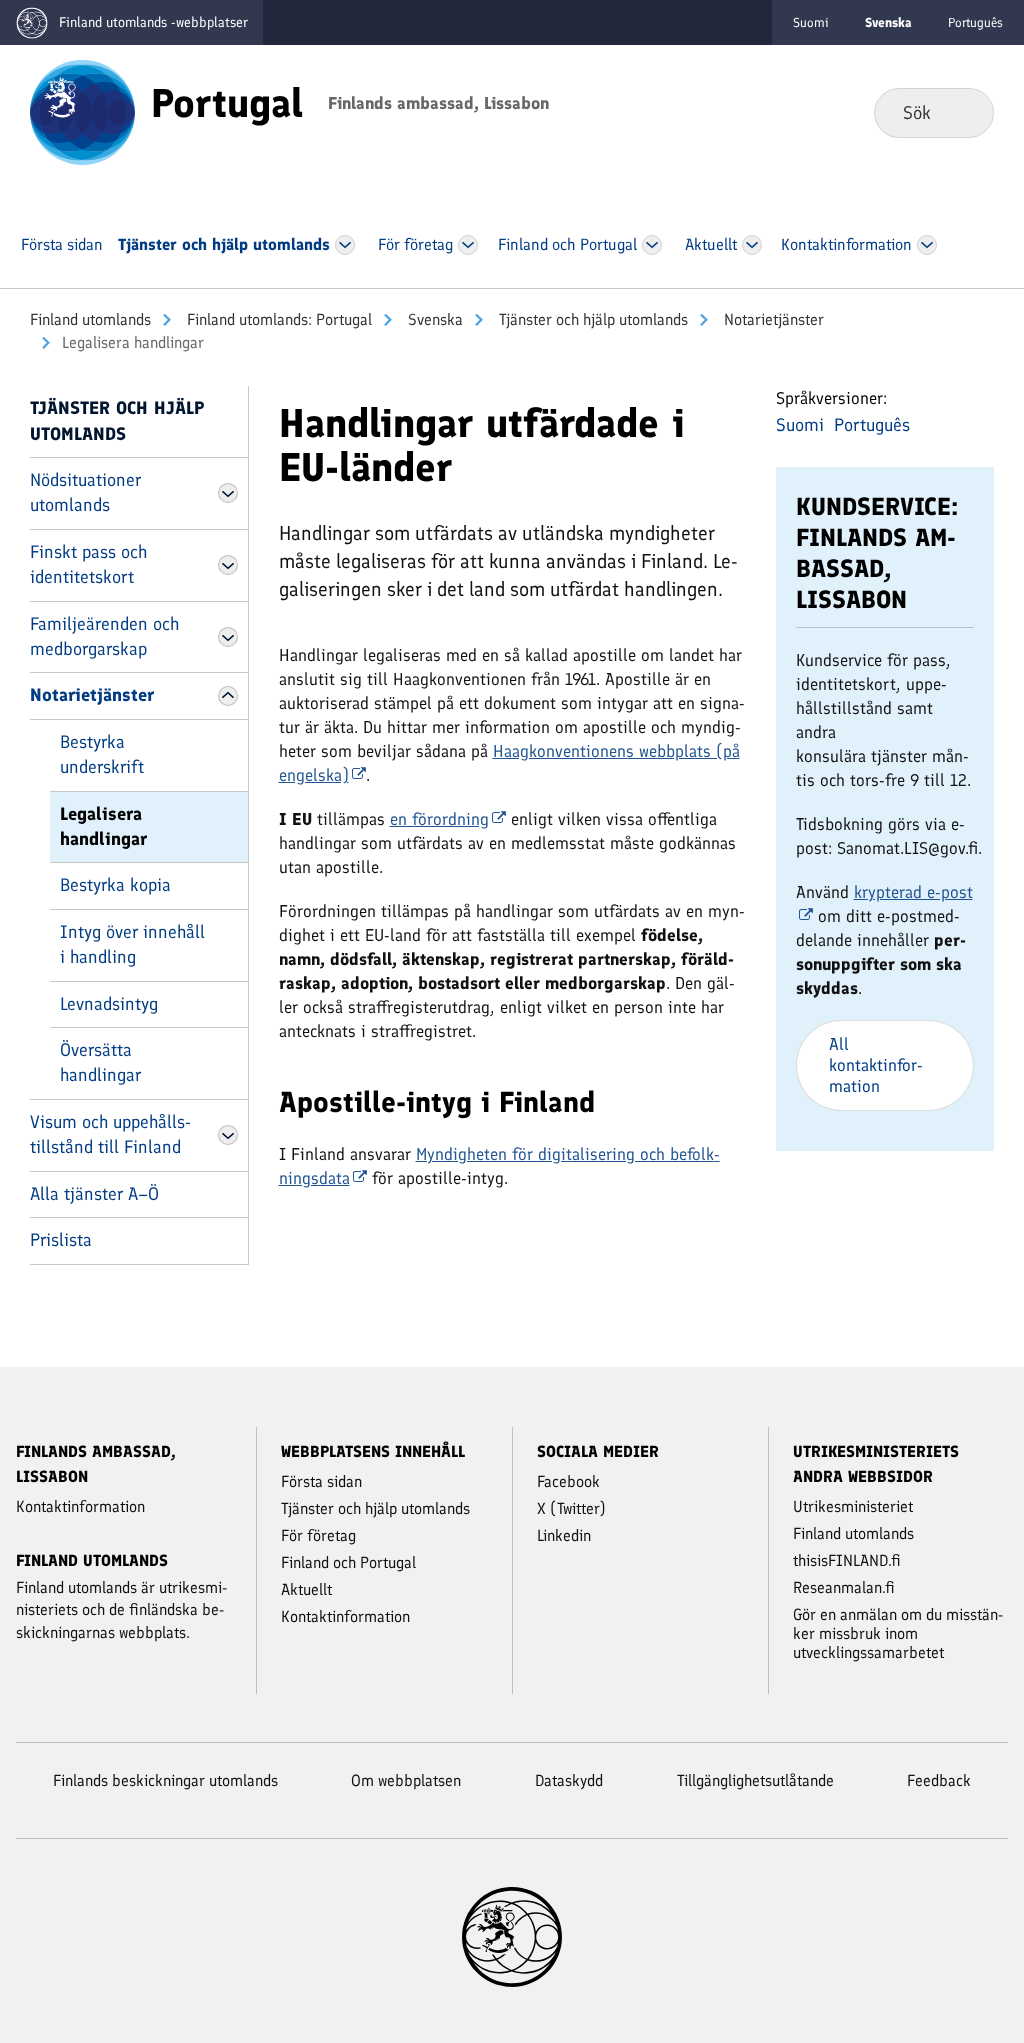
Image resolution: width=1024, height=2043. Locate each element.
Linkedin (564, 1535)
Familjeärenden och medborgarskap (104, 636)
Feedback (939, 1780)
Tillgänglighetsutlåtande (755, 1780)
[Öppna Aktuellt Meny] (752, 245)
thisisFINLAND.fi (847, 1560)
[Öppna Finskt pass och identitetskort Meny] (228, 565)
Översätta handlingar (100, 1062)
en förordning (439, 819)
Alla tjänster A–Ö (94, 1194)
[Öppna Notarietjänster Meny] (228, 696)
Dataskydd (569, 1780)
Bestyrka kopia (115, 885)
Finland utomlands (90, 319)
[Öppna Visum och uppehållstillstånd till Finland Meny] (228, 1135)
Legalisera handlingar (103, 826)
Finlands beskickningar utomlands (165, 1780)
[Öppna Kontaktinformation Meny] (926, 245)
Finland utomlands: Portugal (277, 319)
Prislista (61, 1240)
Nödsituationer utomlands (85, 492)
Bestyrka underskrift (102, 754)
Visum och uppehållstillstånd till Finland (110, 1134)
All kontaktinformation (876, 1065)
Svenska (433, 319)
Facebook (568, 1481)
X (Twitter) (571, 1508)
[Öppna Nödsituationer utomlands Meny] (228, 493)
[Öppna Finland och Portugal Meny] (651, 245)
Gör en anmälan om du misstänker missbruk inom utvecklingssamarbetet (898, 1633)
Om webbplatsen (406, 1780)
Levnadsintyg (109, 1004)
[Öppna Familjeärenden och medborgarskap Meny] (228, 637)
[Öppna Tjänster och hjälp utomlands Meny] (344, 245)
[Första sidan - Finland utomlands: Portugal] (82, 111)
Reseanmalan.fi (844, 1587)
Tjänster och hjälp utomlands (591, 319)
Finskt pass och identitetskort (88, 564)
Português (975, 22)
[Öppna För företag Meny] (468, 245)
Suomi (811, 22)
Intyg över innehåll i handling (132, 944)
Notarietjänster (772, 319)
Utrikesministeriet (853, 1506)
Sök (962, 112)
